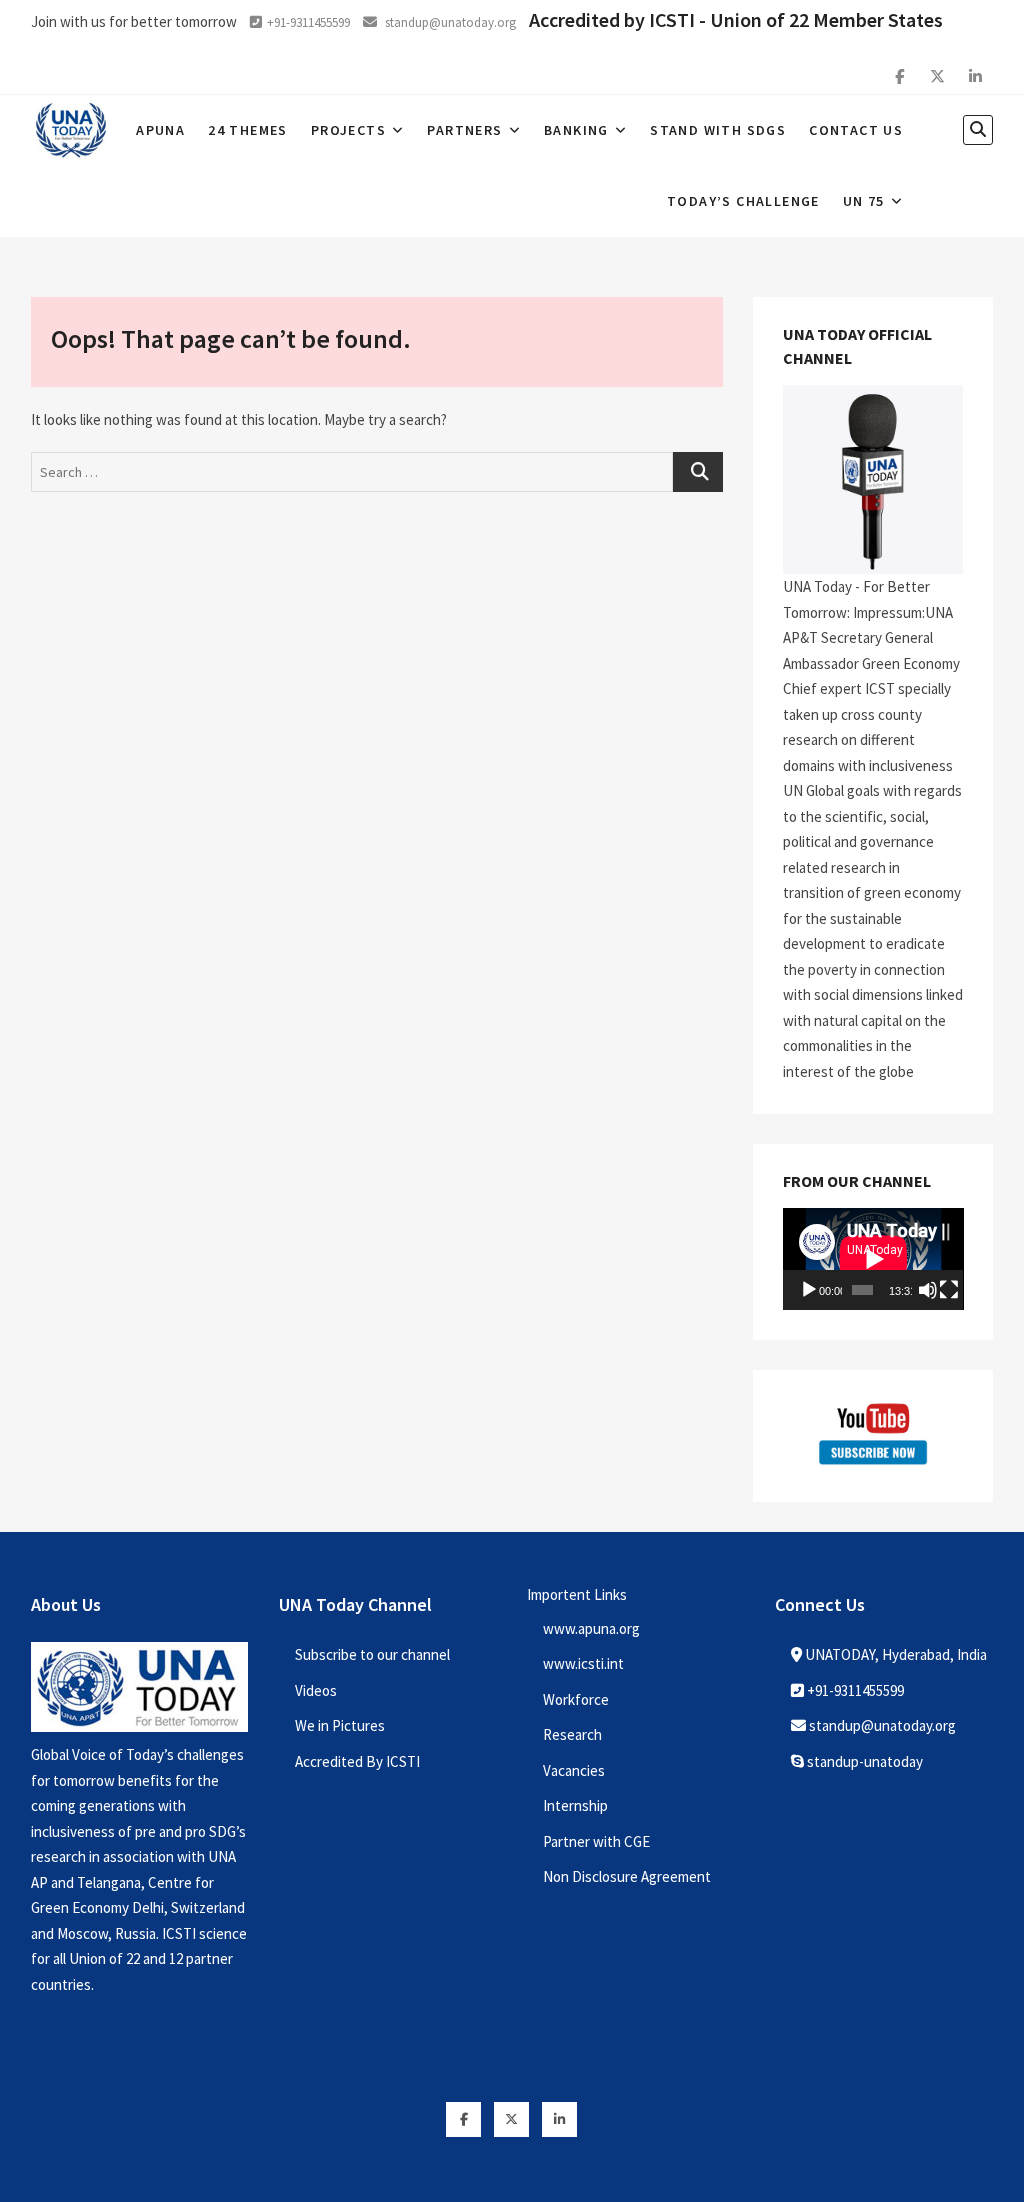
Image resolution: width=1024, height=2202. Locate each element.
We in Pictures (340, 1725)
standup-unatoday (863, 1761)
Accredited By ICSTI (357, 1761)
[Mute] (928, 1290)
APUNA (160, 130)
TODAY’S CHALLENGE (743, 201)
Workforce (576, 1699)
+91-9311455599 (308, 22)
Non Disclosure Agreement (627, 1876)
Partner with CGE (596, 1841)
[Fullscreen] (949, 1290)
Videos (316, 1690)
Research (572, 1734)
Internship (575, 1805)
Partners (464, 130)
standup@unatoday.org (449, 22)
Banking (576, 130)
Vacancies (574, 1770)
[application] (873, 1259)
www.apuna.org (591, 1628)
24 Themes (248, 130)
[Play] (809, 1290)
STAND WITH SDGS (718, 130)
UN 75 (864, 201)
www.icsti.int (583, 1663)
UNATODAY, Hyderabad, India (894, 1654)
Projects (348, 130)
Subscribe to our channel (372, 1654)
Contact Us (856, 130)
